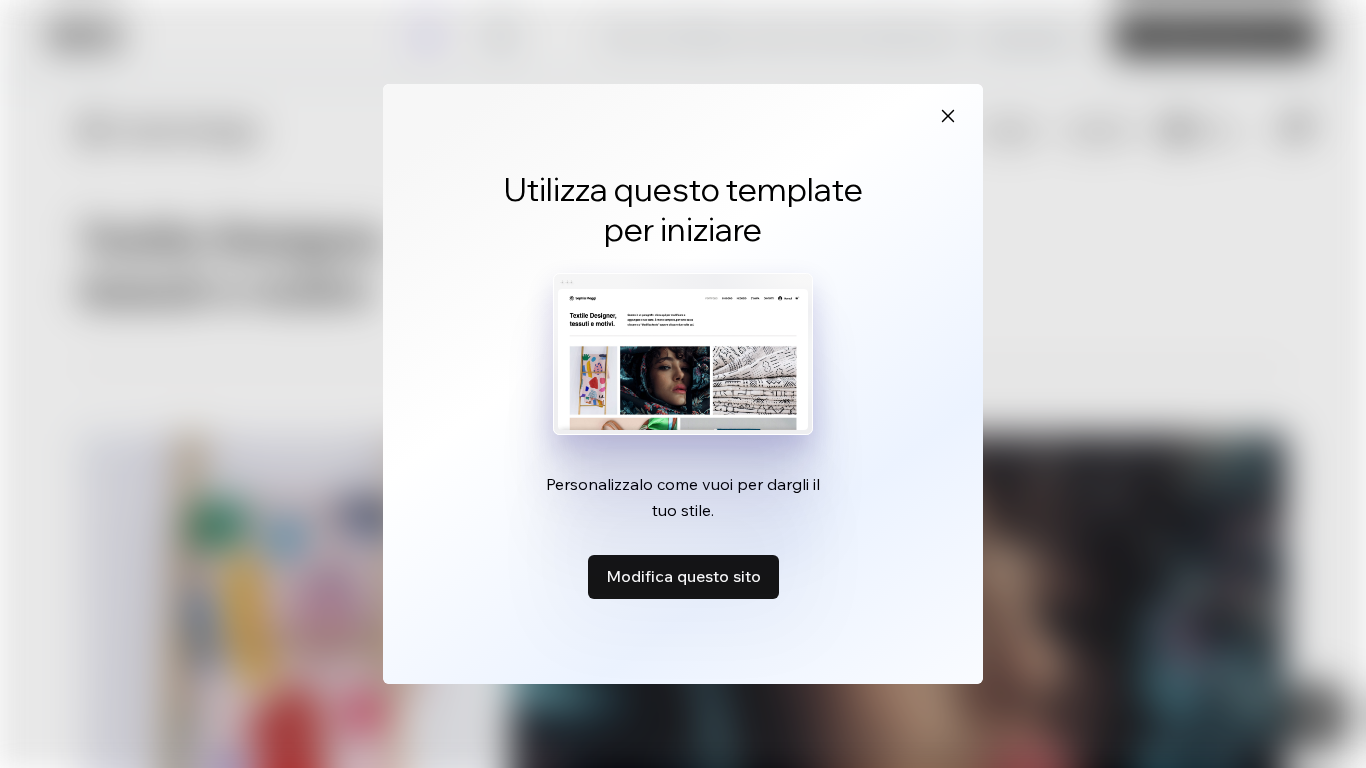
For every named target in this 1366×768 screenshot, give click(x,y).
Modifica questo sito (683, 576)
